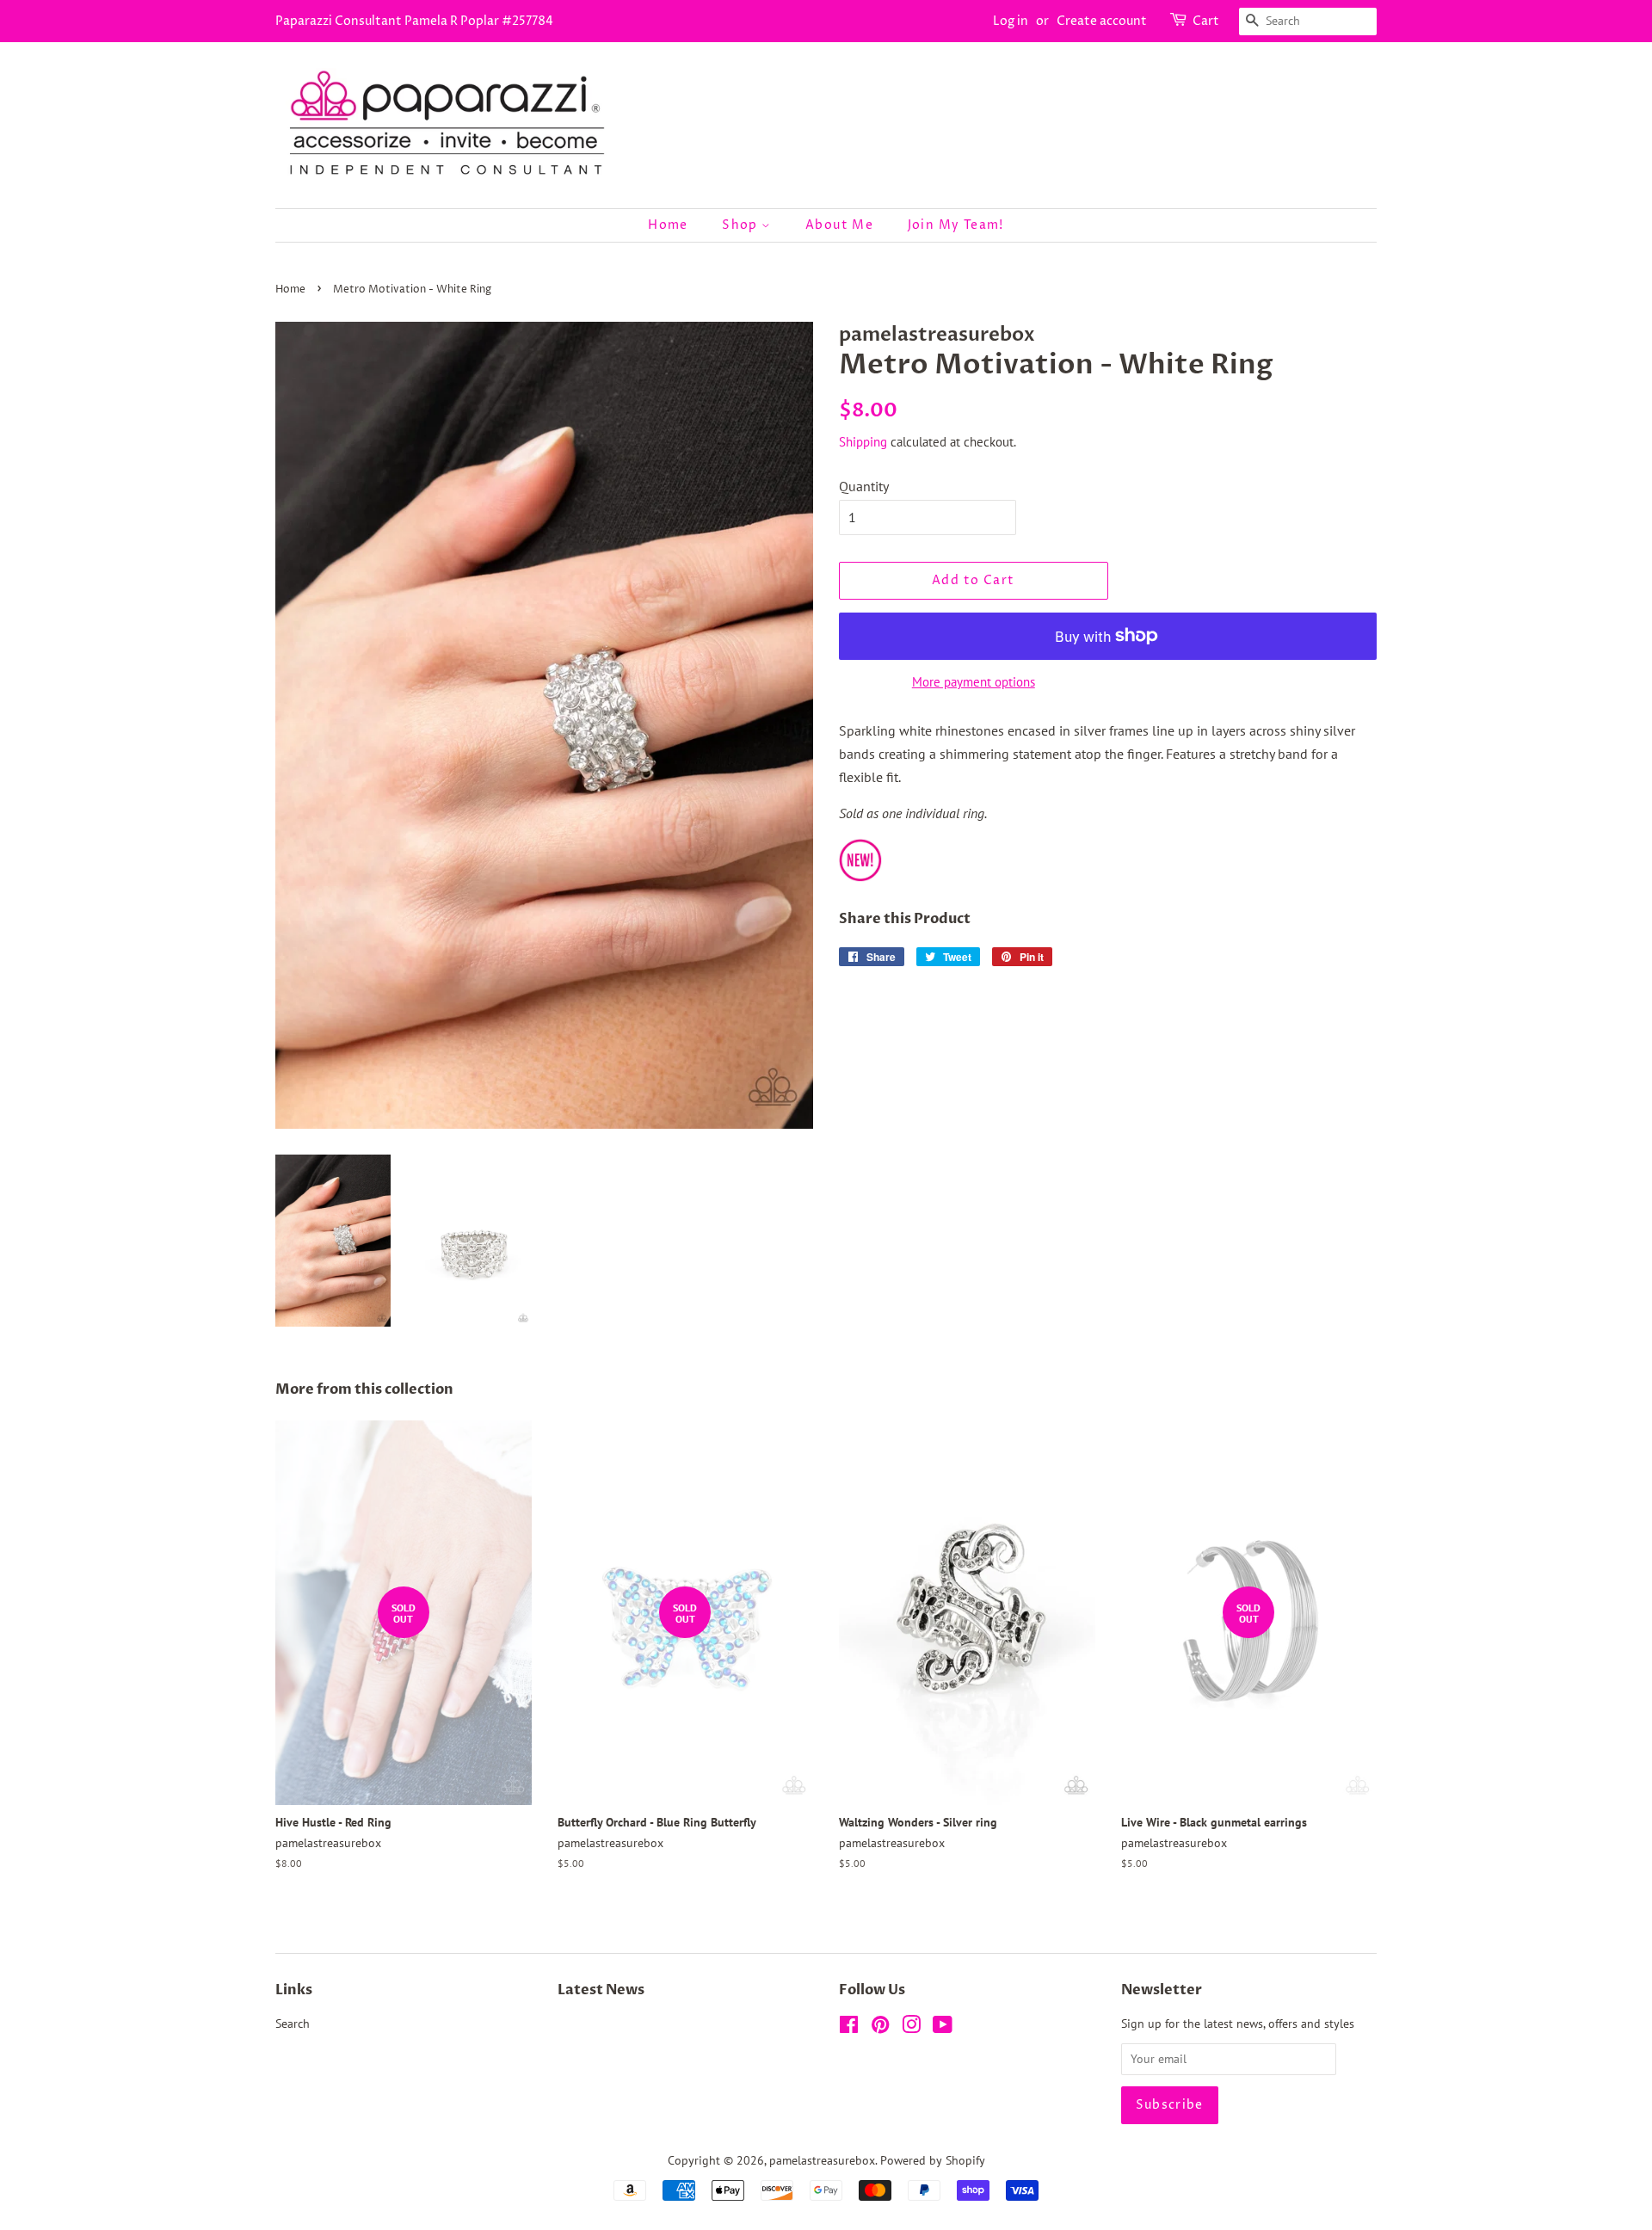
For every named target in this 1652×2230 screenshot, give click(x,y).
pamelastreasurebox (822, 2160)
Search (293, 2024)
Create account (1102, 21)
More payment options (974, 682)
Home (668, 225)
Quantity (864, 486)
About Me (839, 225)
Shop (742, 225)
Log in (1011, 21)
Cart (1206, 21)
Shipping (863, 442)
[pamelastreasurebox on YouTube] (943, 2028)
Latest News (601, 1990)
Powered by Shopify (933, 2160)
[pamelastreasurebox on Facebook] (849, 2028)
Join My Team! (956, 225)
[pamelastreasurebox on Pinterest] (880, 2028)
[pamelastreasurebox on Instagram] (911, 2028)
